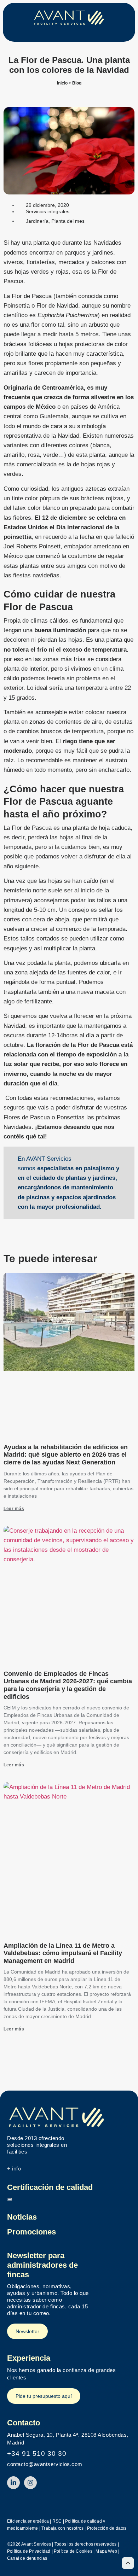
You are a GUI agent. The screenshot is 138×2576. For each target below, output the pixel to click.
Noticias (22, 2217)
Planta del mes (68, 221)
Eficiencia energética (28, 2521)
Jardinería (37, 221)
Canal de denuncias (27, 2558)
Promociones (31, 2232)
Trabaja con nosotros (62, 2528)
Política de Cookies (73, 2551)
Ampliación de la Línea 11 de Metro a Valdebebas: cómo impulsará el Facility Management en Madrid (63, 1953)
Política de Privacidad (29, 2551)
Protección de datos (107, 2528)
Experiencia (29, 2358)
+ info (14, 2169)
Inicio (62, 83)
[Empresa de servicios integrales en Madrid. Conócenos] (69, 2117)
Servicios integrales (48, 211)
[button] (69, 34)
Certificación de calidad (50, 2187)
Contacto (24, 2423)
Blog (77, 83)
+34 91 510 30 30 (37, 2453)
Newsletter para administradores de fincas (42, 2265)
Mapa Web (106, 2551)
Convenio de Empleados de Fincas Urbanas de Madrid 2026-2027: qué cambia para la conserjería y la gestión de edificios (68, 1685)
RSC (57, 2521)
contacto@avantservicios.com (45, 2464)
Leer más (14, 1509)
